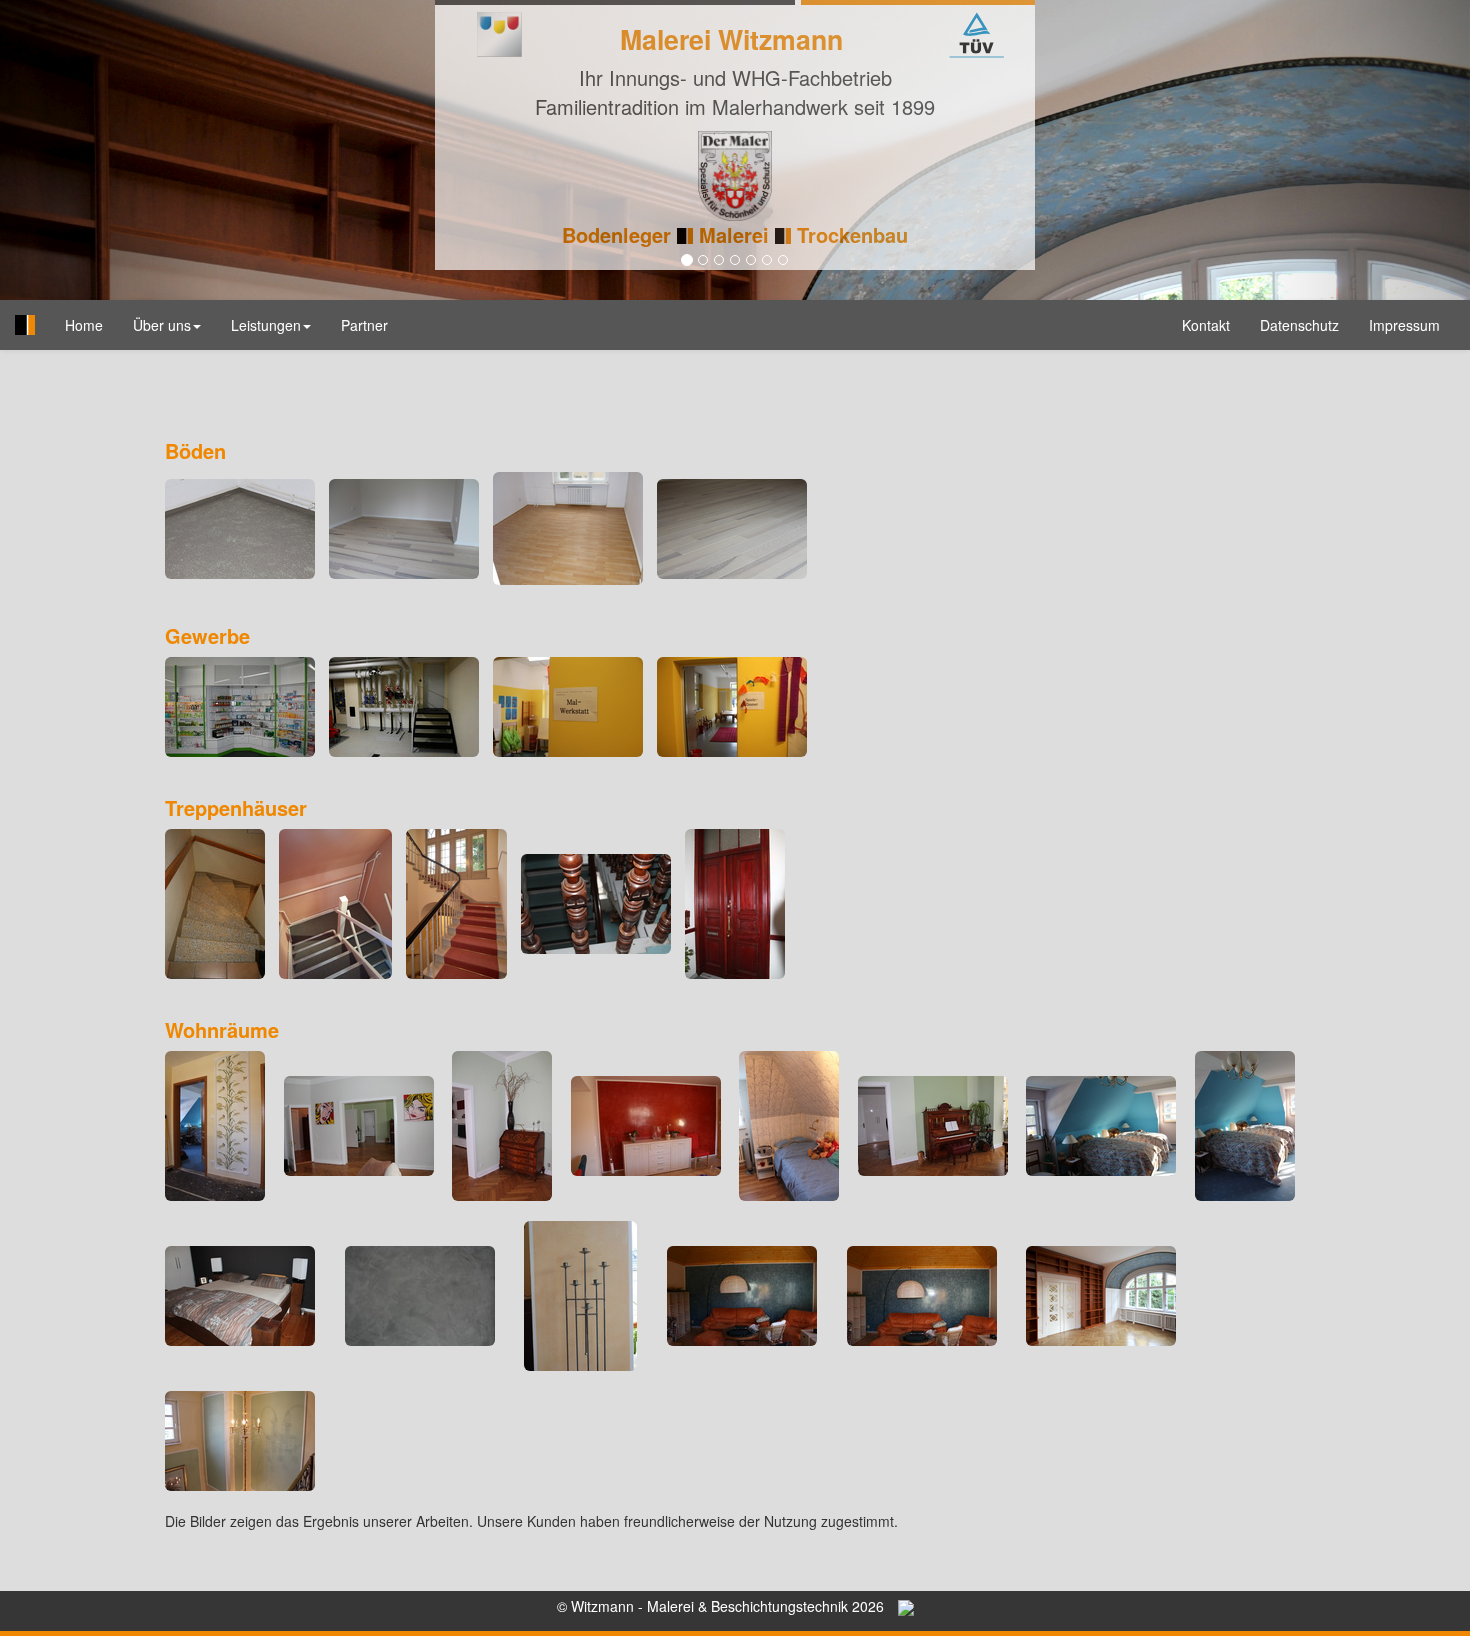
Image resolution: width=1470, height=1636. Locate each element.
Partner (364, 325)
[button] (110, 150)
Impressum (1404, 325)
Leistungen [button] (266, 325)
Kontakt (1206, 325)
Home (91, 324)
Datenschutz (1299, 325)
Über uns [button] (162, 325)
